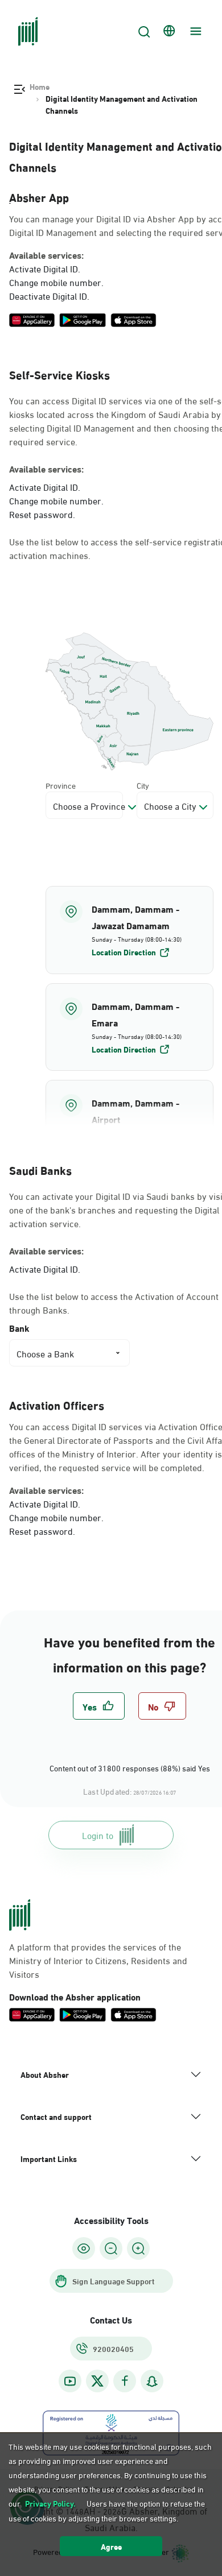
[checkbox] (99, 1706)
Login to (98, 1835)
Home (40, 86)
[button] (129, 930)
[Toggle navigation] (194, 31)
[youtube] (70, 2381)
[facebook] (125, 2381)
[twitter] (97, 2381)
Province (61, 785)
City (143, 785)
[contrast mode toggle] (84, 2248)
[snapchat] (152, 2381)
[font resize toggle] (111, 2248)
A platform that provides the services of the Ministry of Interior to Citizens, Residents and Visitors (98, 1960)
